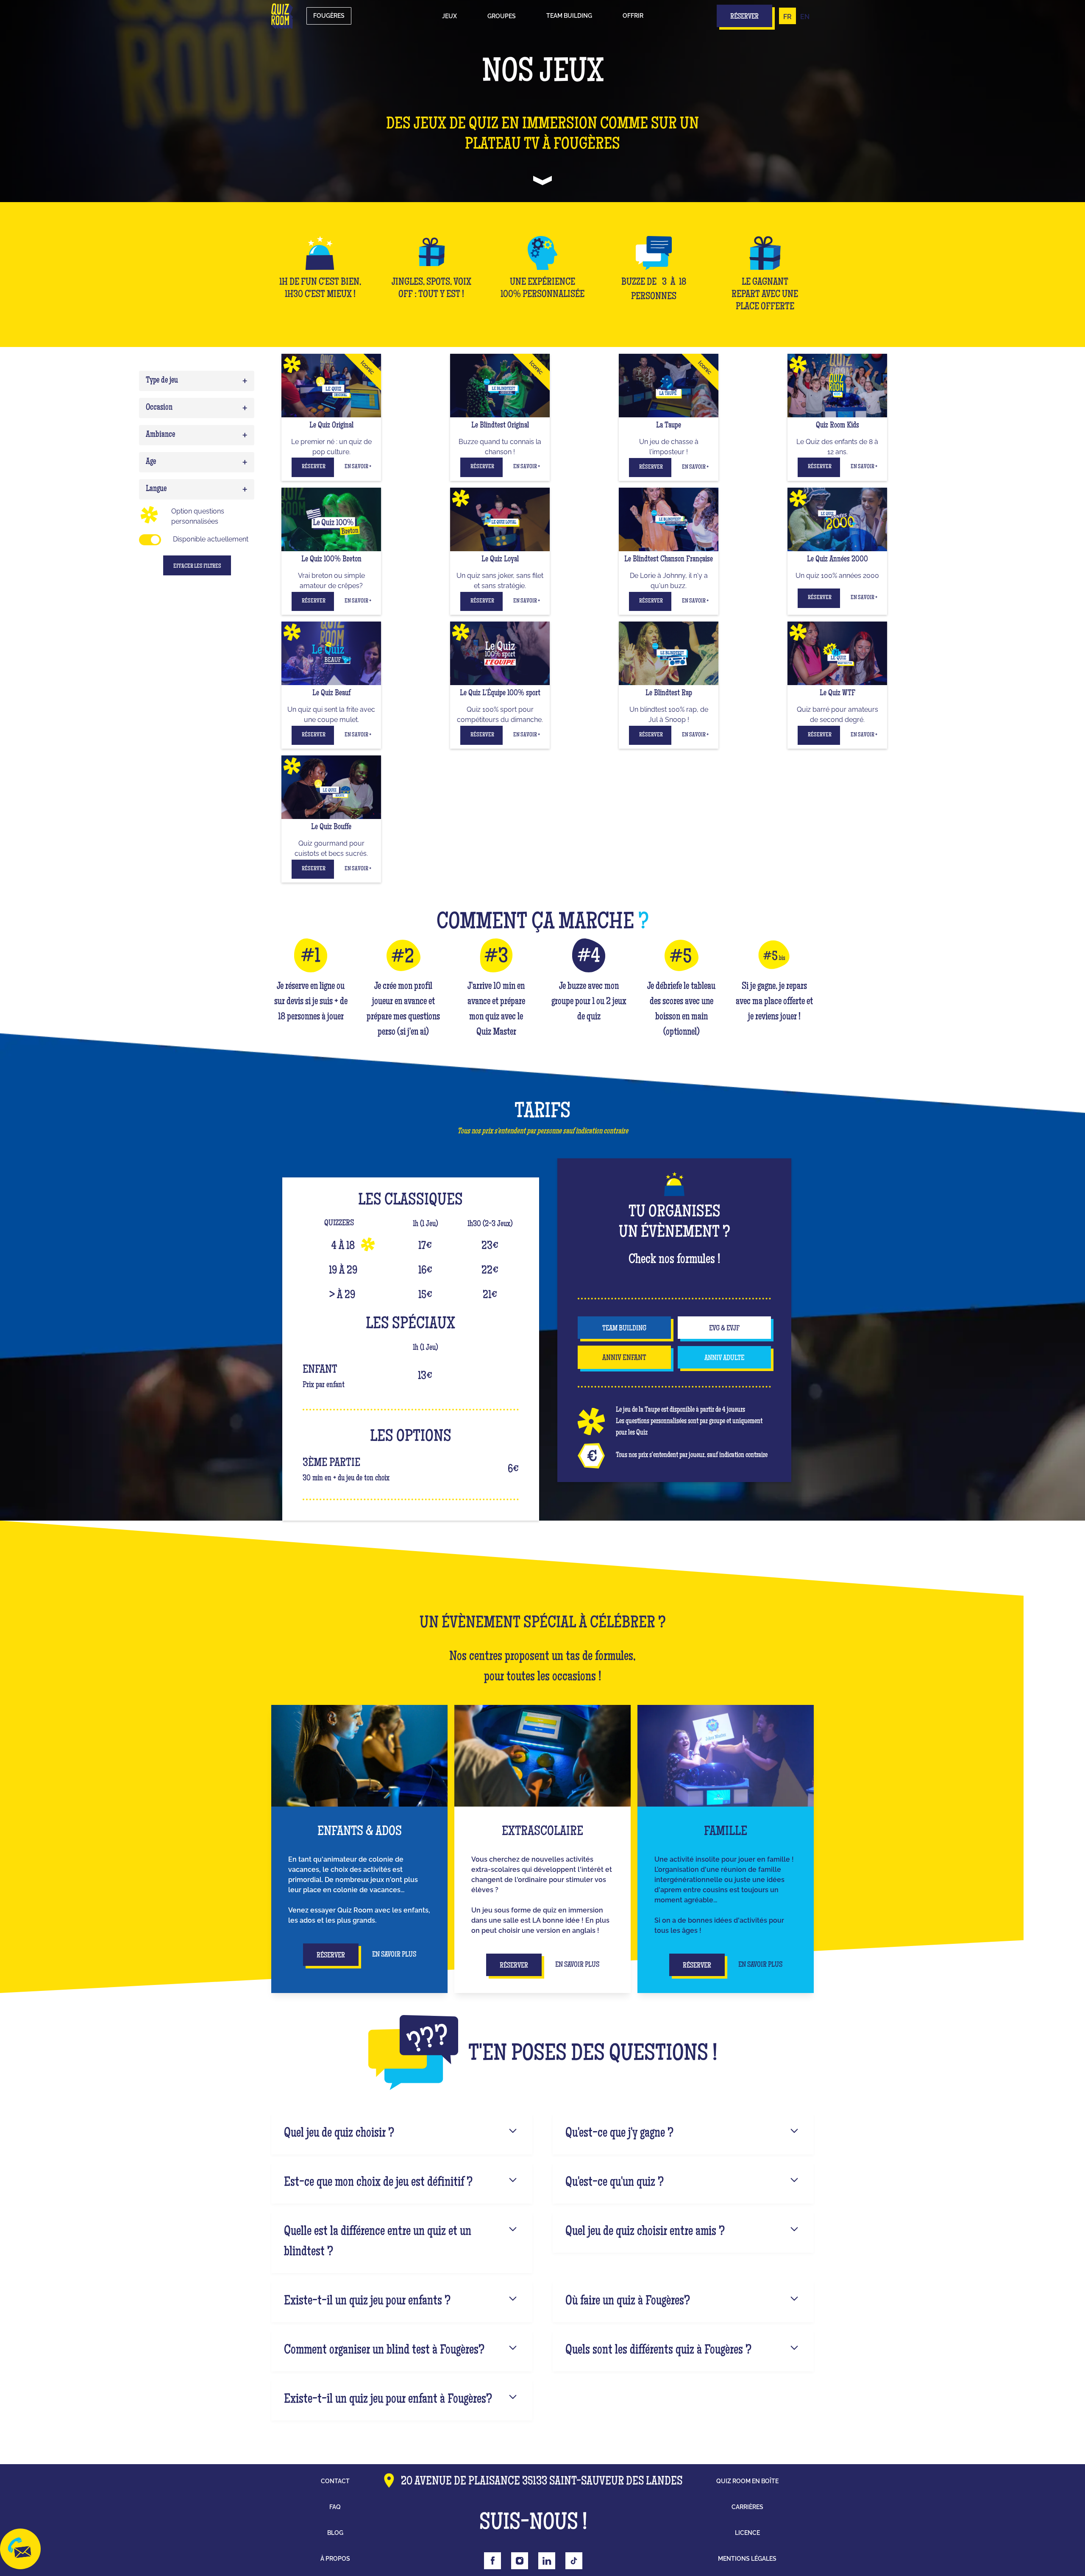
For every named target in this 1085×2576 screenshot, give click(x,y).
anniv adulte (724, 1358)
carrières (747, 2507)
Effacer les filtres (197, 566)
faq (335, 2507)
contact (335, 2481)
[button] (449, 16)
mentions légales (747, 2559)
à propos (335, 2559)
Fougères (329, 16)
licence (747, 2533)
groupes (502, 16)
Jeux (449, 16)
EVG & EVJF (724, 1329)
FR (787, 17)
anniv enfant (624, 1358)
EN (805, 17)
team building (624, 1329)
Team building (569, 16)
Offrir (633, 16)
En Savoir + (358, 467)
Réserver (314, 467)
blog (335, 2533)
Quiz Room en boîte (747, 2481)
